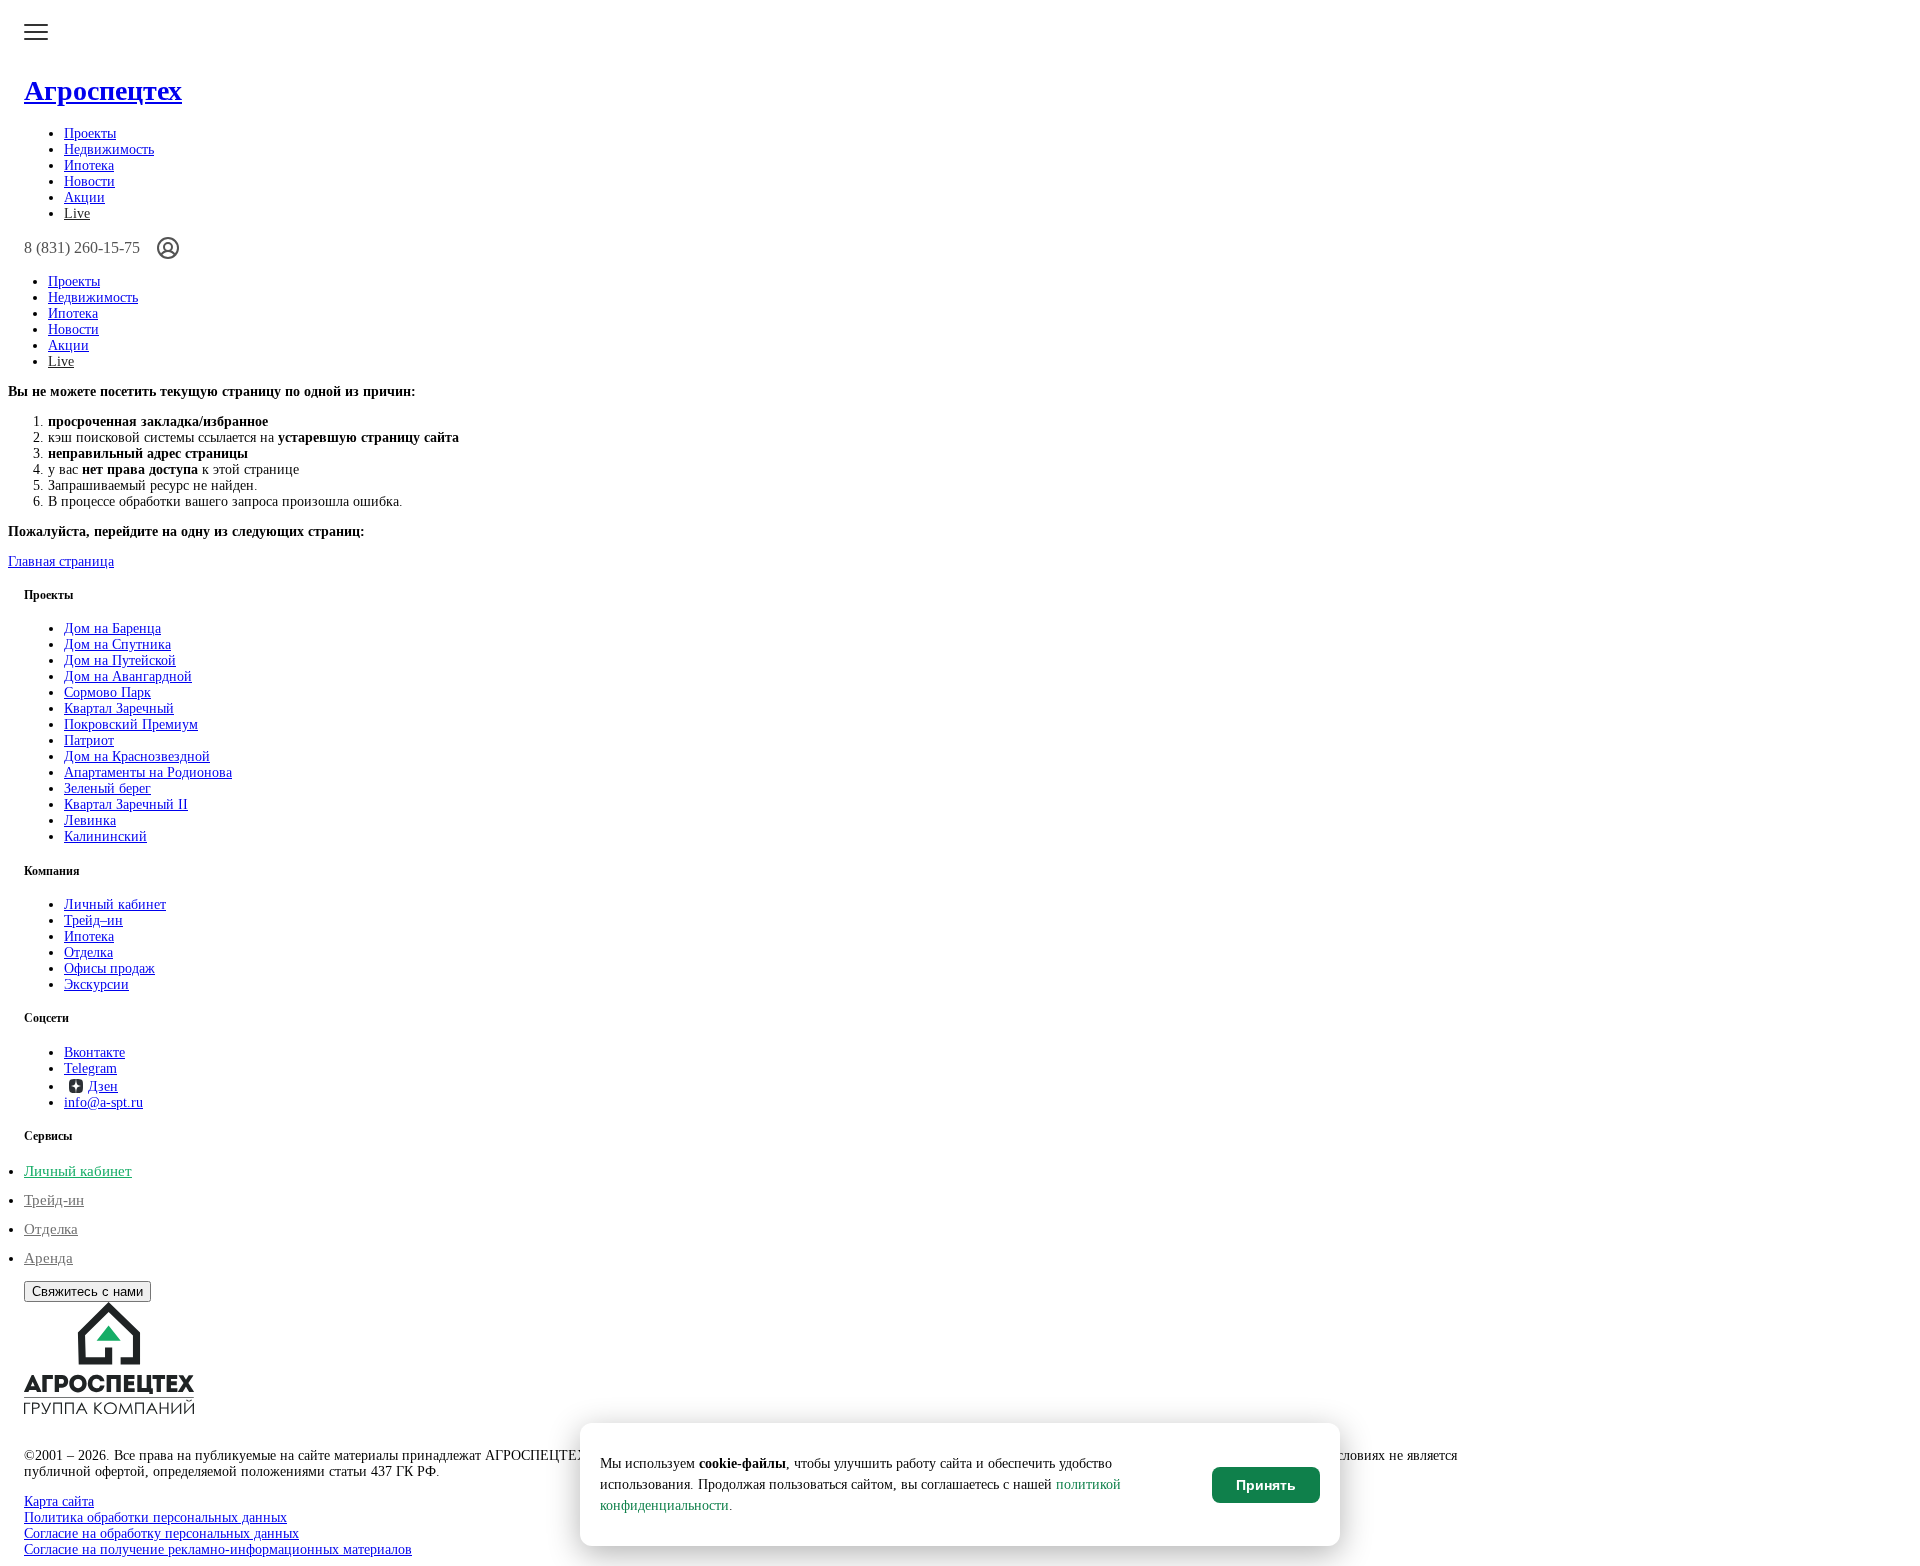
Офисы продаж (109, 968)
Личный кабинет (115, 904)
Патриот (89, 740)
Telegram (90, 1068)
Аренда (48, 1258)
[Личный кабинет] (168, 248)
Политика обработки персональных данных (155, 1517)
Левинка (90, 820)
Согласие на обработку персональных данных (161, 1533)
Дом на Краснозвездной (137, 756)
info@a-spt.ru (103, 1102)
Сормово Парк (107, 692)
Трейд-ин (54, 1200)
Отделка (88, 952)
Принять (1266, 1485)
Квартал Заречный (119, 708)
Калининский (105, 836)
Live (77, 213)
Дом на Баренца (112, 628)
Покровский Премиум (131, 724)
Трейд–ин (93, 920)
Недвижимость (109, 149)
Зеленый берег (107, 788)
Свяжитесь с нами (87, 1291)
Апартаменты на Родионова (148, 772)
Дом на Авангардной (128, 676)
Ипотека (89, 165)
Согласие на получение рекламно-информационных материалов (218, 1549)
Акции (84, 197)
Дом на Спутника (117, 644)
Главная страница (61, 561)
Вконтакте (94, 1052)
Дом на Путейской (120, 660)
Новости (89, 181)
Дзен (103, 1086)
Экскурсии (96, 984)
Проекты (90, 133)
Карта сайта (59, 1501)
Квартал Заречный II (126, 804)
